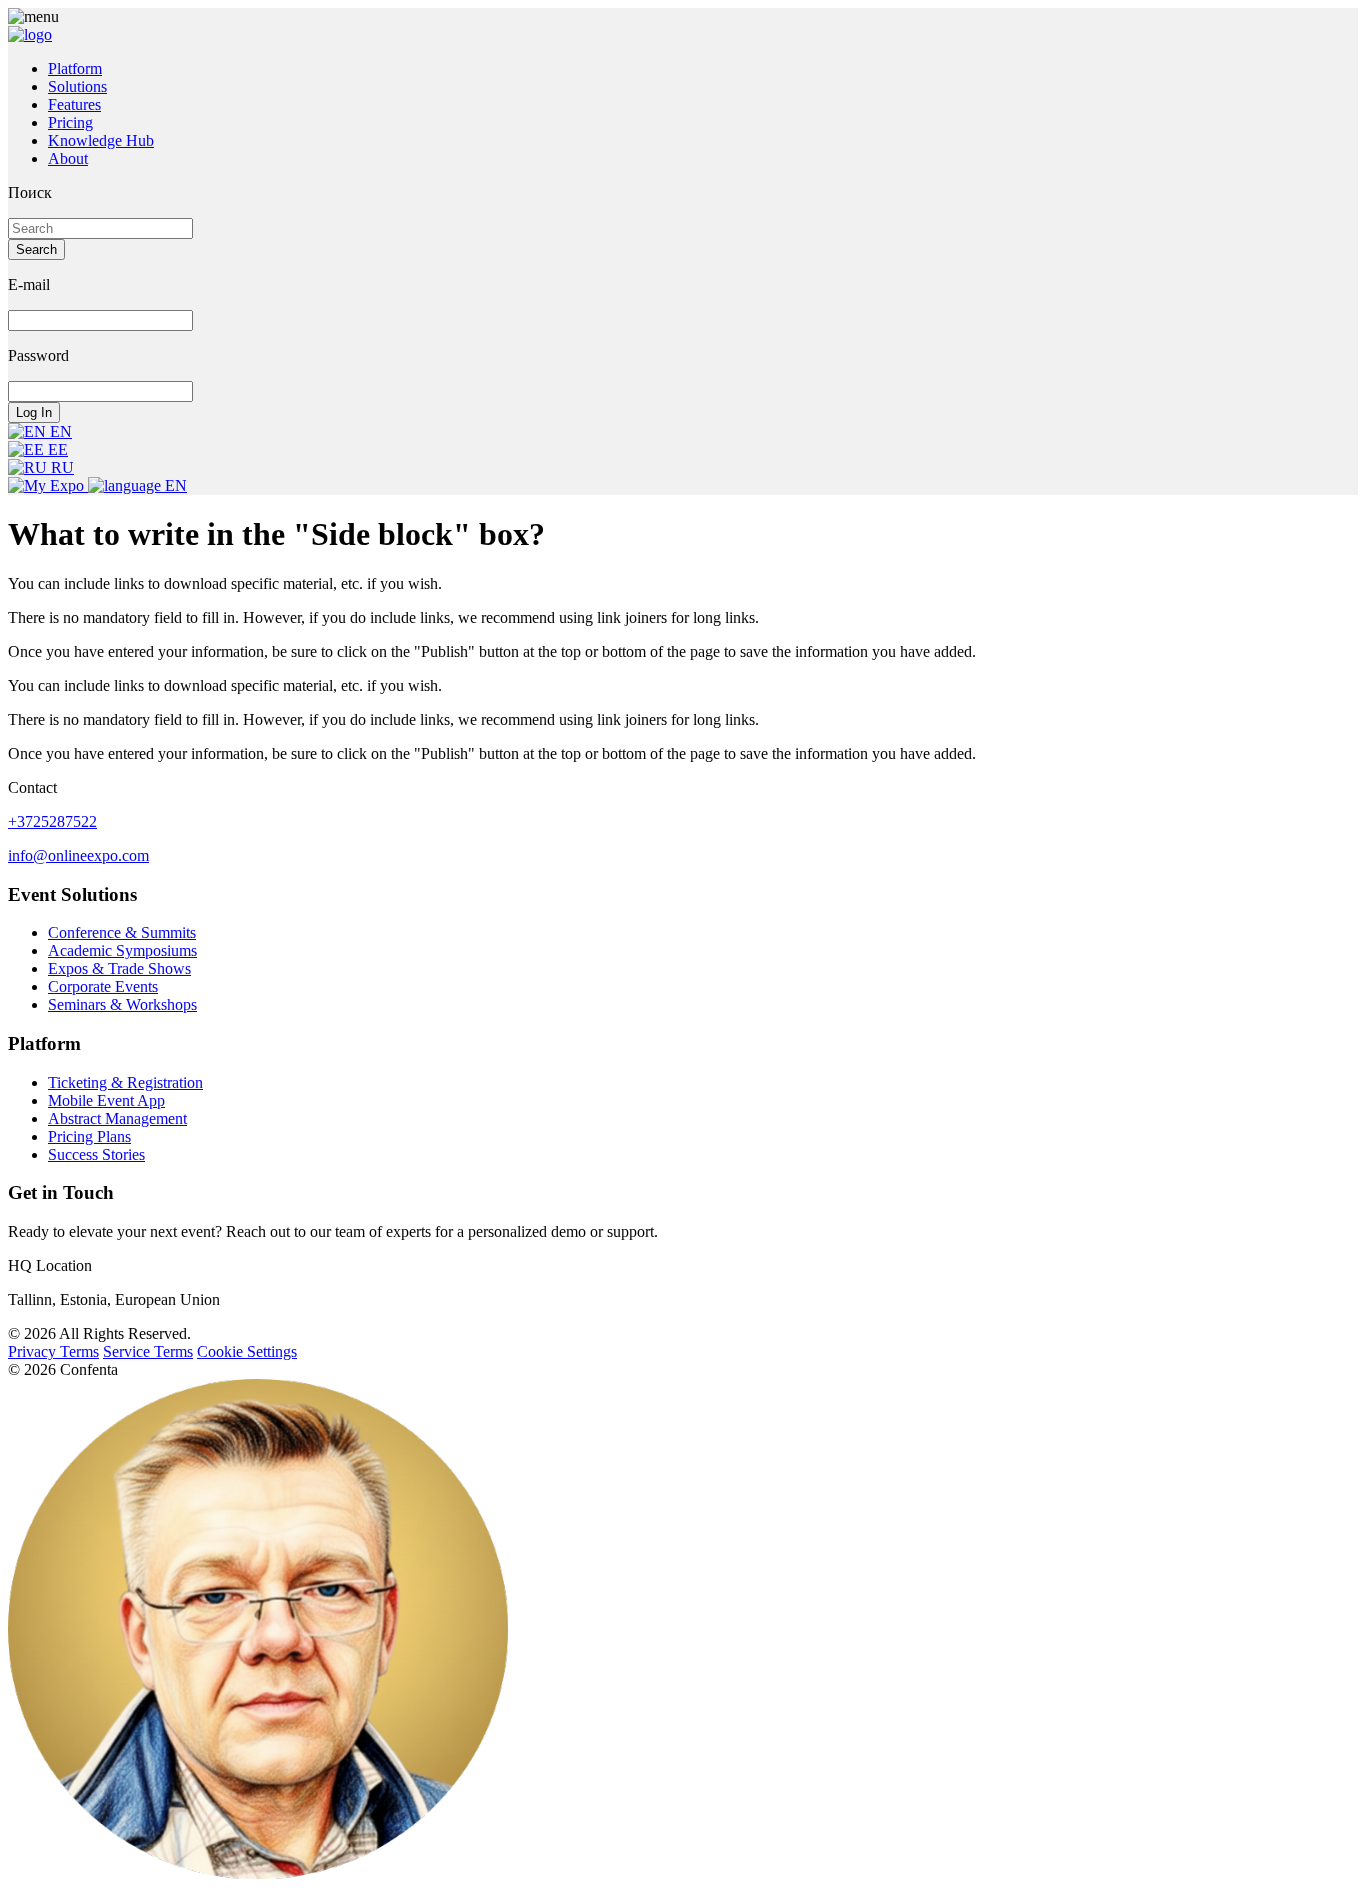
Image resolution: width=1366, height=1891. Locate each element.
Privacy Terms (53, 1351)
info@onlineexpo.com (78, 855)
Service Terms (148, 1351)
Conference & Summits (122, 932)
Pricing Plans (89, 1136)
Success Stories (96, 1154)
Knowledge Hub (101, 140)
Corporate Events (103, 986)
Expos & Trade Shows (119, 968)
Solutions (77, 86)
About (68, 158)
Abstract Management (117, 1118)
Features (74, 104)
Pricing (70, 122)
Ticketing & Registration (125, 1082)
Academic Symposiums (122, 950)
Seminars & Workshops (122, 1004)
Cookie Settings (247, 1351)
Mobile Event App (106, 1100)
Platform (75, 68)
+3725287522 (52, 821)
